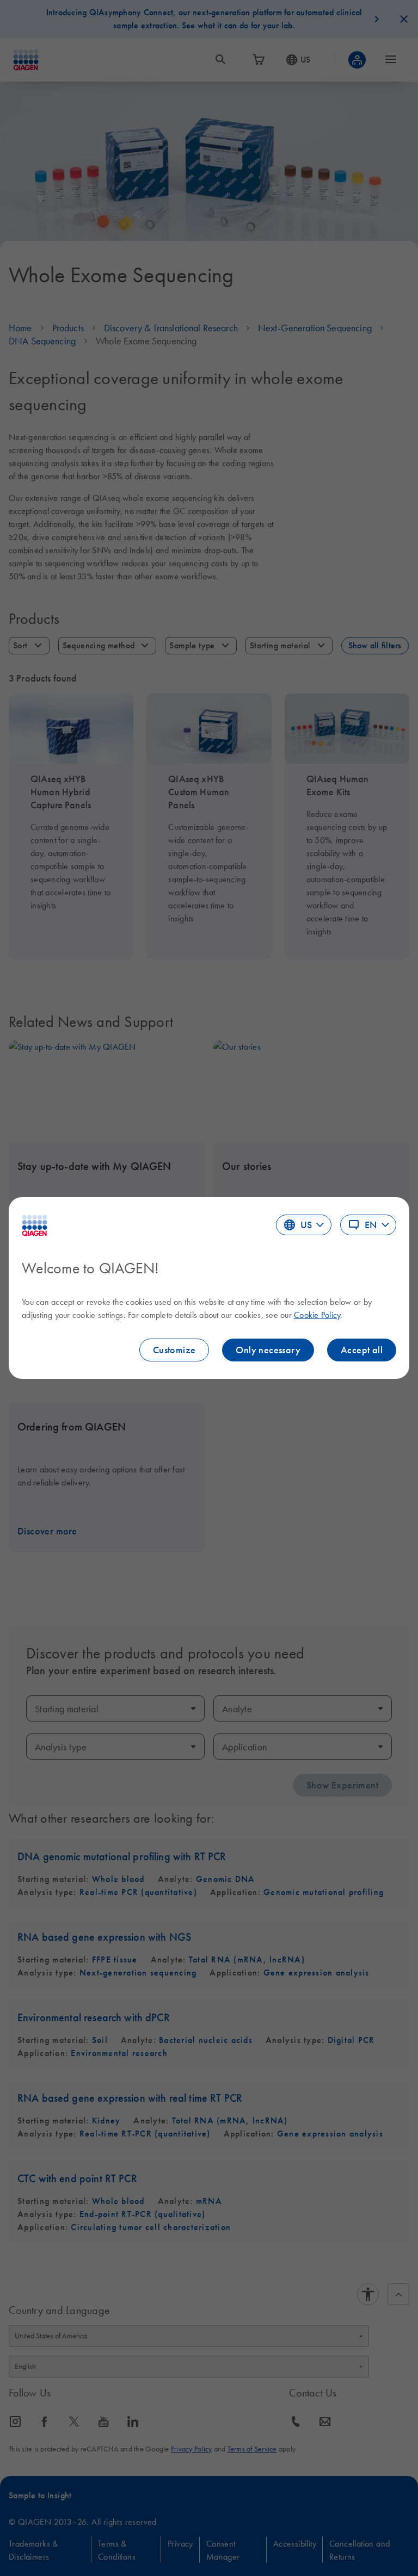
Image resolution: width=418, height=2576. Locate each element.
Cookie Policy (317, 1315)
